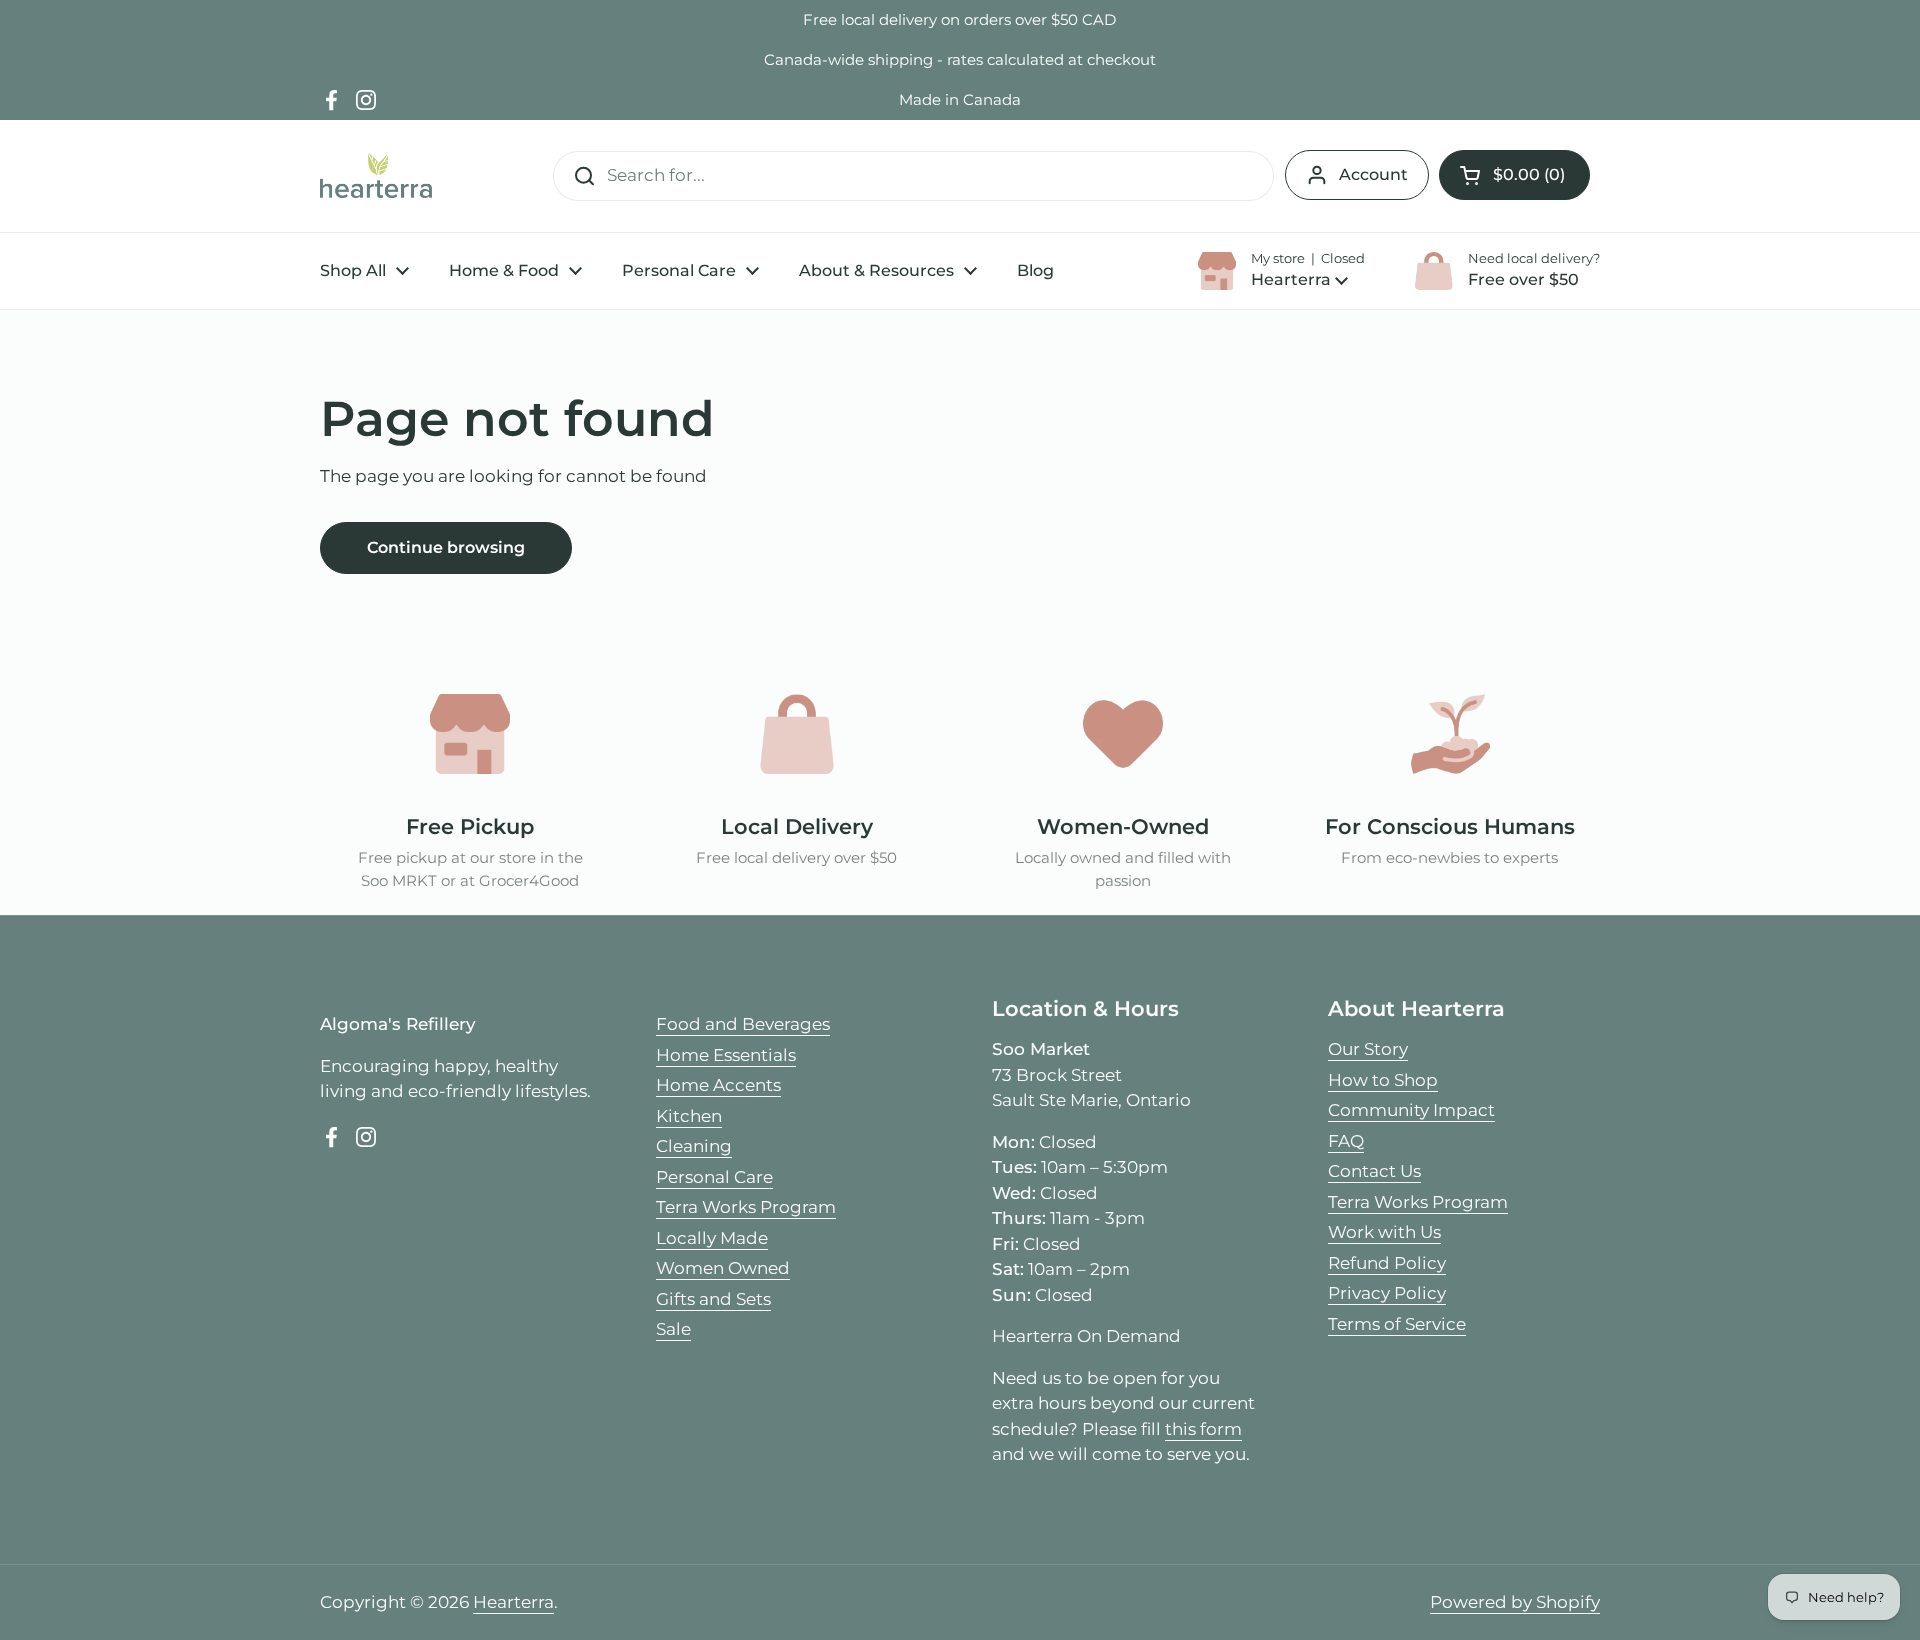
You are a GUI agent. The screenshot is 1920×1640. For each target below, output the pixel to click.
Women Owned (723, 1268)
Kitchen (689, 1116)
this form (1203, 1429)
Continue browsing (446, 547)
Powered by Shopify (1515, 1602)
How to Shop (1383, 1080)
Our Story (1368, 1049)
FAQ (1346, 1141)
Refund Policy (1387, 1263)
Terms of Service (1397, 1324)
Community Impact (1411, 1110)
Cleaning (694, 1146)
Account (1373, 174)
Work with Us (1384, 1232)
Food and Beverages (743, 1024)
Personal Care (714, 1177)
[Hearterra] (376, 175)
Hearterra (513, 1602)
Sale (673, 1329)
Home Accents (718, 1085)
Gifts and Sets (713, 1299)
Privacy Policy (1387, 1293)
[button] (1514, 175)
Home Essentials (726, 1055)
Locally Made (712, 1238)
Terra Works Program (746, 1207)
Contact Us (1374, 1171)
